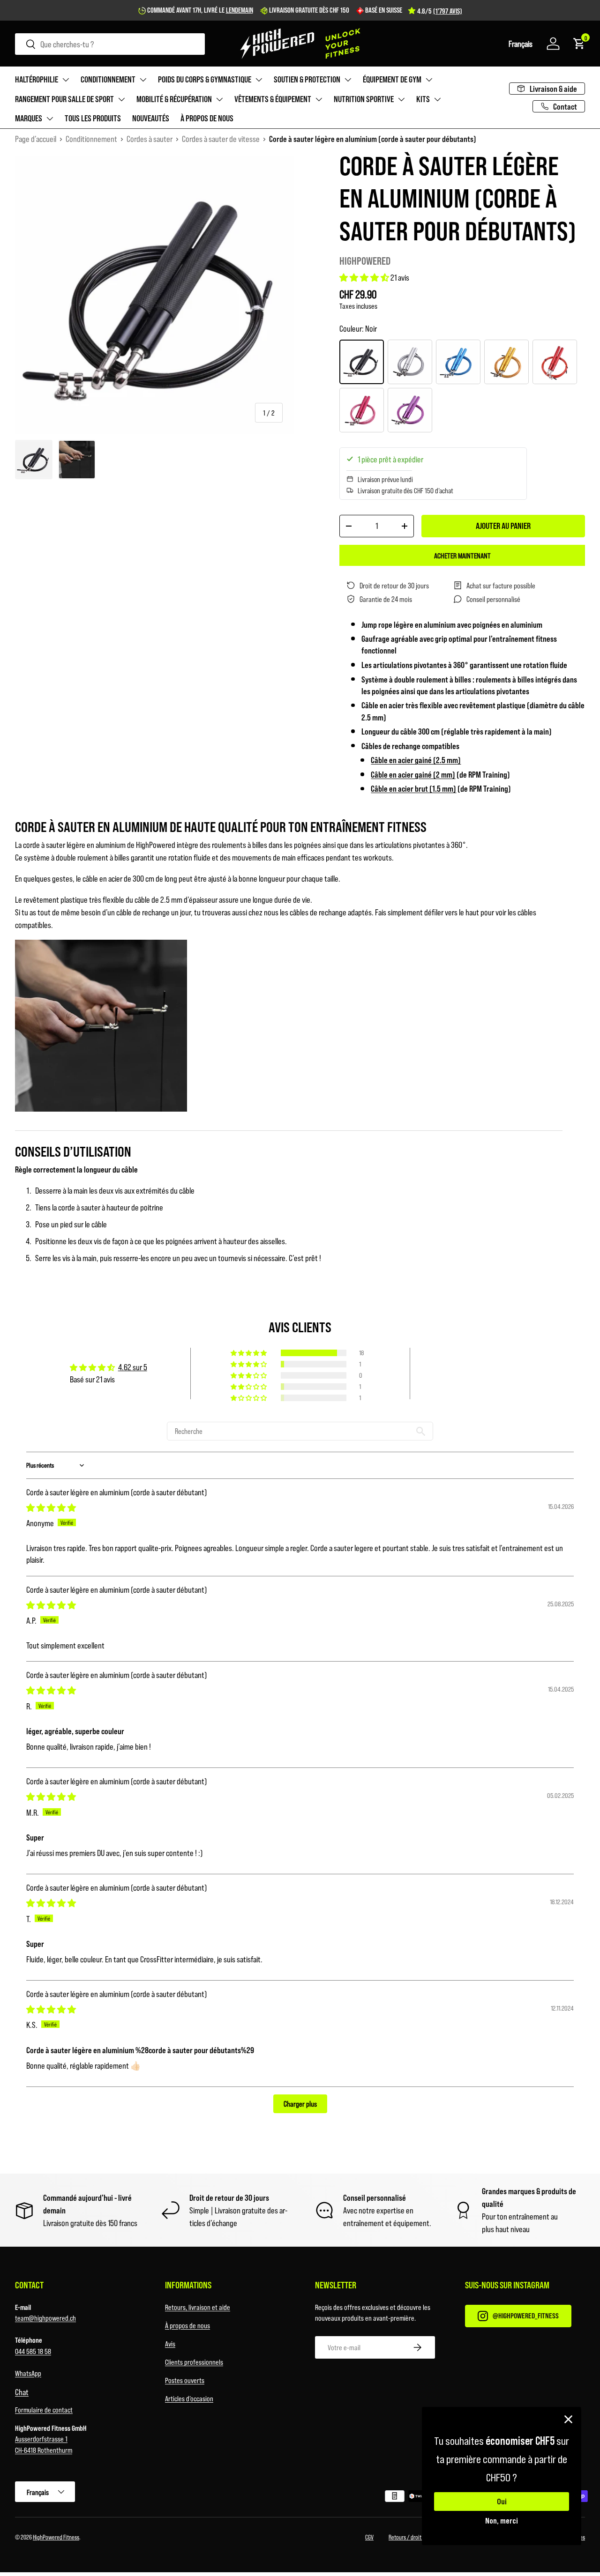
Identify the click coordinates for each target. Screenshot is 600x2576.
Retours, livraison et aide (198, 2307)
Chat (22, 2392)
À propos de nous (207, 118)
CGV (369, 2537)
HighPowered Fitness (56, 2537)
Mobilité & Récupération (174, 99)
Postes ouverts (185, 2380)
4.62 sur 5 (133, 1367)
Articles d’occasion (189, 2398)
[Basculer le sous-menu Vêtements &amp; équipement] (319, 99)
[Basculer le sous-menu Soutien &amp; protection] (348, 80)
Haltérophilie (37, 79)
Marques (29, 118)
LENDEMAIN (240, 10)
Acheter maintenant (462, 555)
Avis (170, 2343)
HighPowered (365, 260)
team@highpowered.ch (45, 2318)
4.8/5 (440, 11)
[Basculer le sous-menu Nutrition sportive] (401, 99)
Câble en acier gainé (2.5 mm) (416, 760)
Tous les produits (93, 118)
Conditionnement (108, 79)
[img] (51, 1507)
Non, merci (502, 2520)
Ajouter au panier (503, 526)
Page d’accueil (36, 139)
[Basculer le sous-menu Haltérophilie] (66, 80)
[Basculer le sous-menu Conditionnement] (143, 80)
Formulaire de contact (44, 2409)
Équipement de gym (392, 79)
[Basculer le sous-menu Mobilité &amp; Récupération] (219, 99)
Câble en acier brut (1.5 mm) (413, 788)
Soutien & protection (307, 79)
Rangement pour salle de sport (64, 99)
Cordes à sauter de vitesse (221, 139)
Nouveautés (151, 118)
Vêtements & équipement (273, 99)
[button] (521, 44)
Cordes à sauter (150, 139)
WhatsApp (28, 2373)
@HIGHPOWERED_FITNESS (526, 2315)
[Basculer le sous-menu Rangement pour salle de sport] (121, 99)
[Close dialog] (568, 2419)
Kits (423, 99)
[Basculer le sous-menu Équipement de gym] (429, 80)
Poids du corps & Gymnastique (205, 79)
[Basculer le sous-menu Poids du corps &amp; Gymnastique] (259, 80)
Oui (502, 2502)
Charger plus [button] (300, 2104)
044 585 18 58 (33, 2351)
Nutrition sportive (364, 99)
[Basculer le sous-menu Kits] (437, 99)
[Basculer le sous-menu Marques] (50, 119)
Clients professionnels (194, 2362)
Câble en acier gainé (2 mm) (413, 774)
